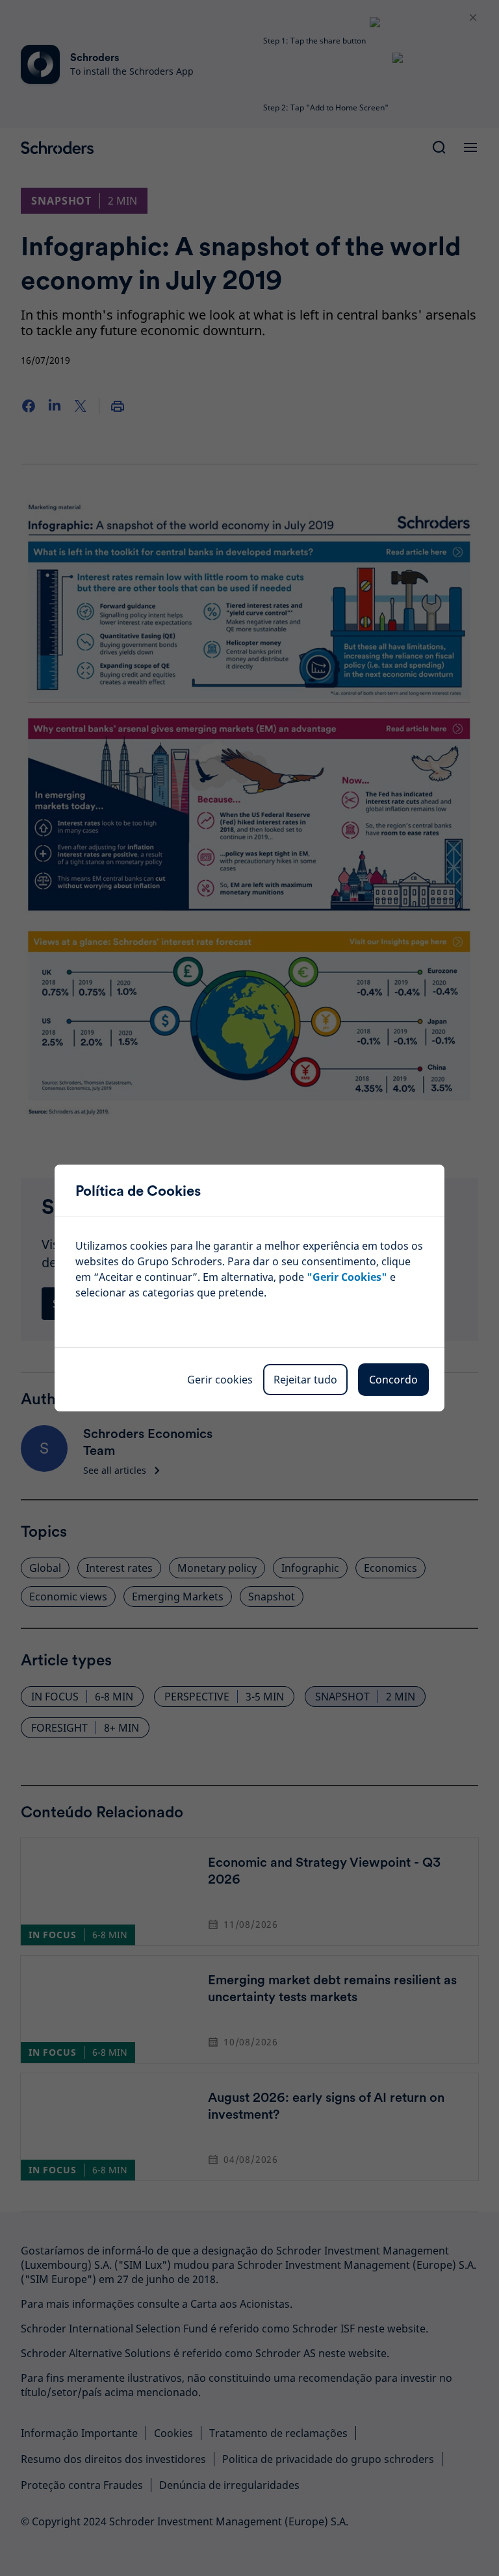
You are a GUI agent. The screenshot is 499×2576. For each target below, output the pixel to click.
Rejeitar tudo (305, 1380)
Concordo (393, 1380)
